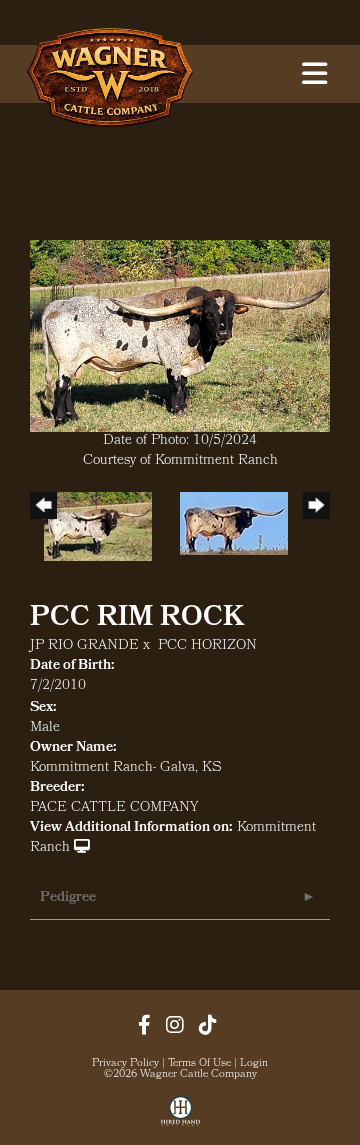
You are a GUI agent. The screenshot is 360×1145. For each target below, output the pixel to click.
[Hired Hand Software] (180, 1118)
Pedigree (68, 898)
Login (254, 1064)
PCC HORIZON (207, 646)
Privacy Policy (125, 1064)
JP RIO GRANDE (84, 646)
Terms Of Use (199, 1064)
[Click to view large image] (180, 336)
